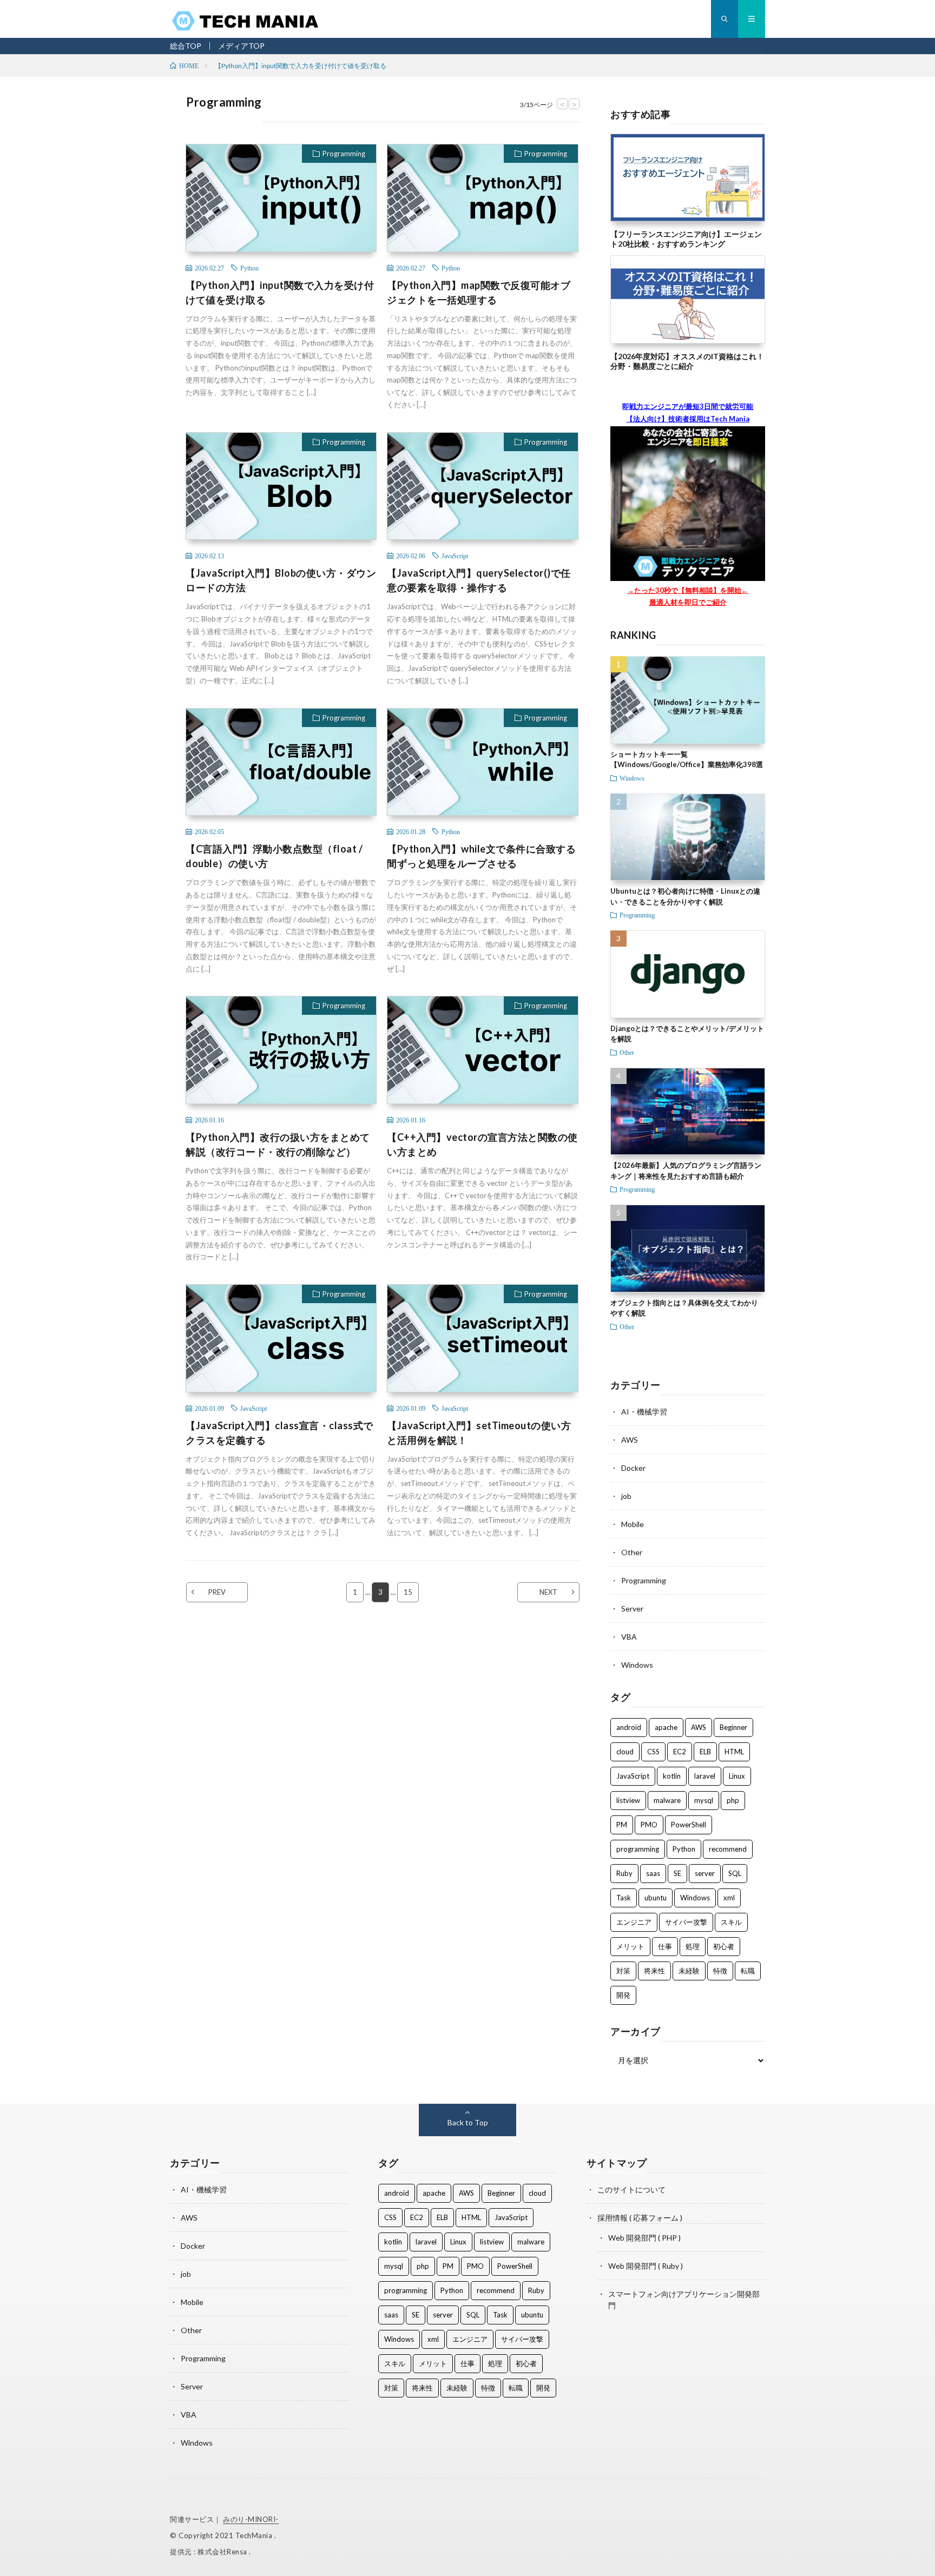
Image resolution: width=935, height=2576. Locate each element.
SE (677, 1873)
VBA (629, 1637)
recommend (728, 1849)
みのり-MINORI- (251, 2519)
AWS (630, 1440)
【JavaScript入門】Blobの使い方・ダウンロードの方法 (281, 580)
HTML (734, 1752)
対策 (623, 1971)
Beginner (733, 1727)
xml (729, 1898)
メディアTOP (241, 46)
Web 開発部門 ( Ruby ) (646, 2266)
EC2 (680, 1752)
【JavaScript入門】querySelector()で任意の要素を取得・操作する (479, 580)
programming (638, 1849)
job (626, 1496)
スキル (731, 1922)
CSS (653, 1752)
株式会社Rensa (223, 2552)
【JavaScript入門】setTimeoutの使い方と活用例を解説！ (479, 1433)
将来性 (654, 1971)
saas (653, 1873)
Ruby (624, 1873)
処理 (693, 1946)
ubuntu (656, 1898)
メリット (630, 1946)
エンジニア (634, 1922)
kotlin (672, 1776)
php (733, 1800)
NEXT (548, 1592)
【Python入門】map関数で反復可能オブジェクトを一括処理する (479, 292)
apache (666, 1727)
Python (249, 268)
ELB (705, 1752)
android (629, 1727)
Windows (632, 778)
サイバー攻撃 (686, 1922)
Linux (737, 1776)
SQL (735, 1873)
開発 (623, 1995)
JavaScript (455, 556)
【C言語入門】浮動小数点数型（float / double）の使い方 (274, 856)
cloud (625, 1752)
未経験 (689, 1971)
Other (627, 1052)
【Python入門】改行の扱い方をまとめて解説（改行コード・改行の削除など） (278, 1144)
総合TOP (186, 46)
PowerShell (689, 1825)
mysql (704, 1800)
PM (622, 1825)
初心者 (724, 1946)
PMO (649, 1825)
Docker (633, 1468)
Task (624, 1898)
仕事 (665, 1946)
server (705, 1873)
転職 (748, 1971)
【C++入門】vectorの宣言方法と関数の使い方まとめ (482, 1144)
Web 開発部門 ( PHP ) (644, 2238)
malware (667, 1800)
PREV (217, 1592)
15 (408, 1592)
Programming (344, 154)
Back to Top (468, 2122)
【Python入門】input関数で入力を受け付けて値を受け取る (280, 292)
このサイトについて (631, 2189)
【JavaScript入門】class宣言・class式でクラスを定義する (279, 1433)
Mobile (633, 1524)
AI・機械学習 (644, 1412)
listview (628, 1800)
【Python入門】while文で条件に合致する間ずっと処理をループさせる (481, 856)
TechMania (255, 2535)
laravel (705, 1776)
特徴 (720, 1971)
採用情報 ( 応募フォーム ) (640, 2218)
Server (632, 1609)
